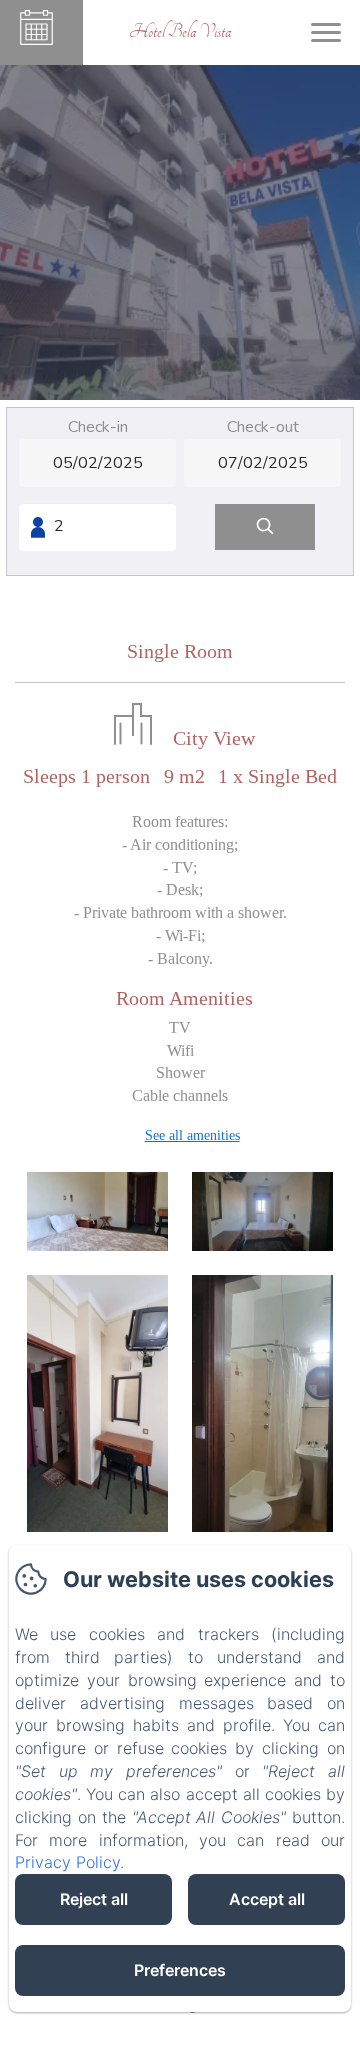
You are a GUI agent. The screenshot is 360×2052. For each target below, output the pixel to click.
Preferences (180, 1970)
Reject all (94, 1899)
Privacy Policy (67, 1862)
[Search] (265, 527)
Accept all (267, 1899)
